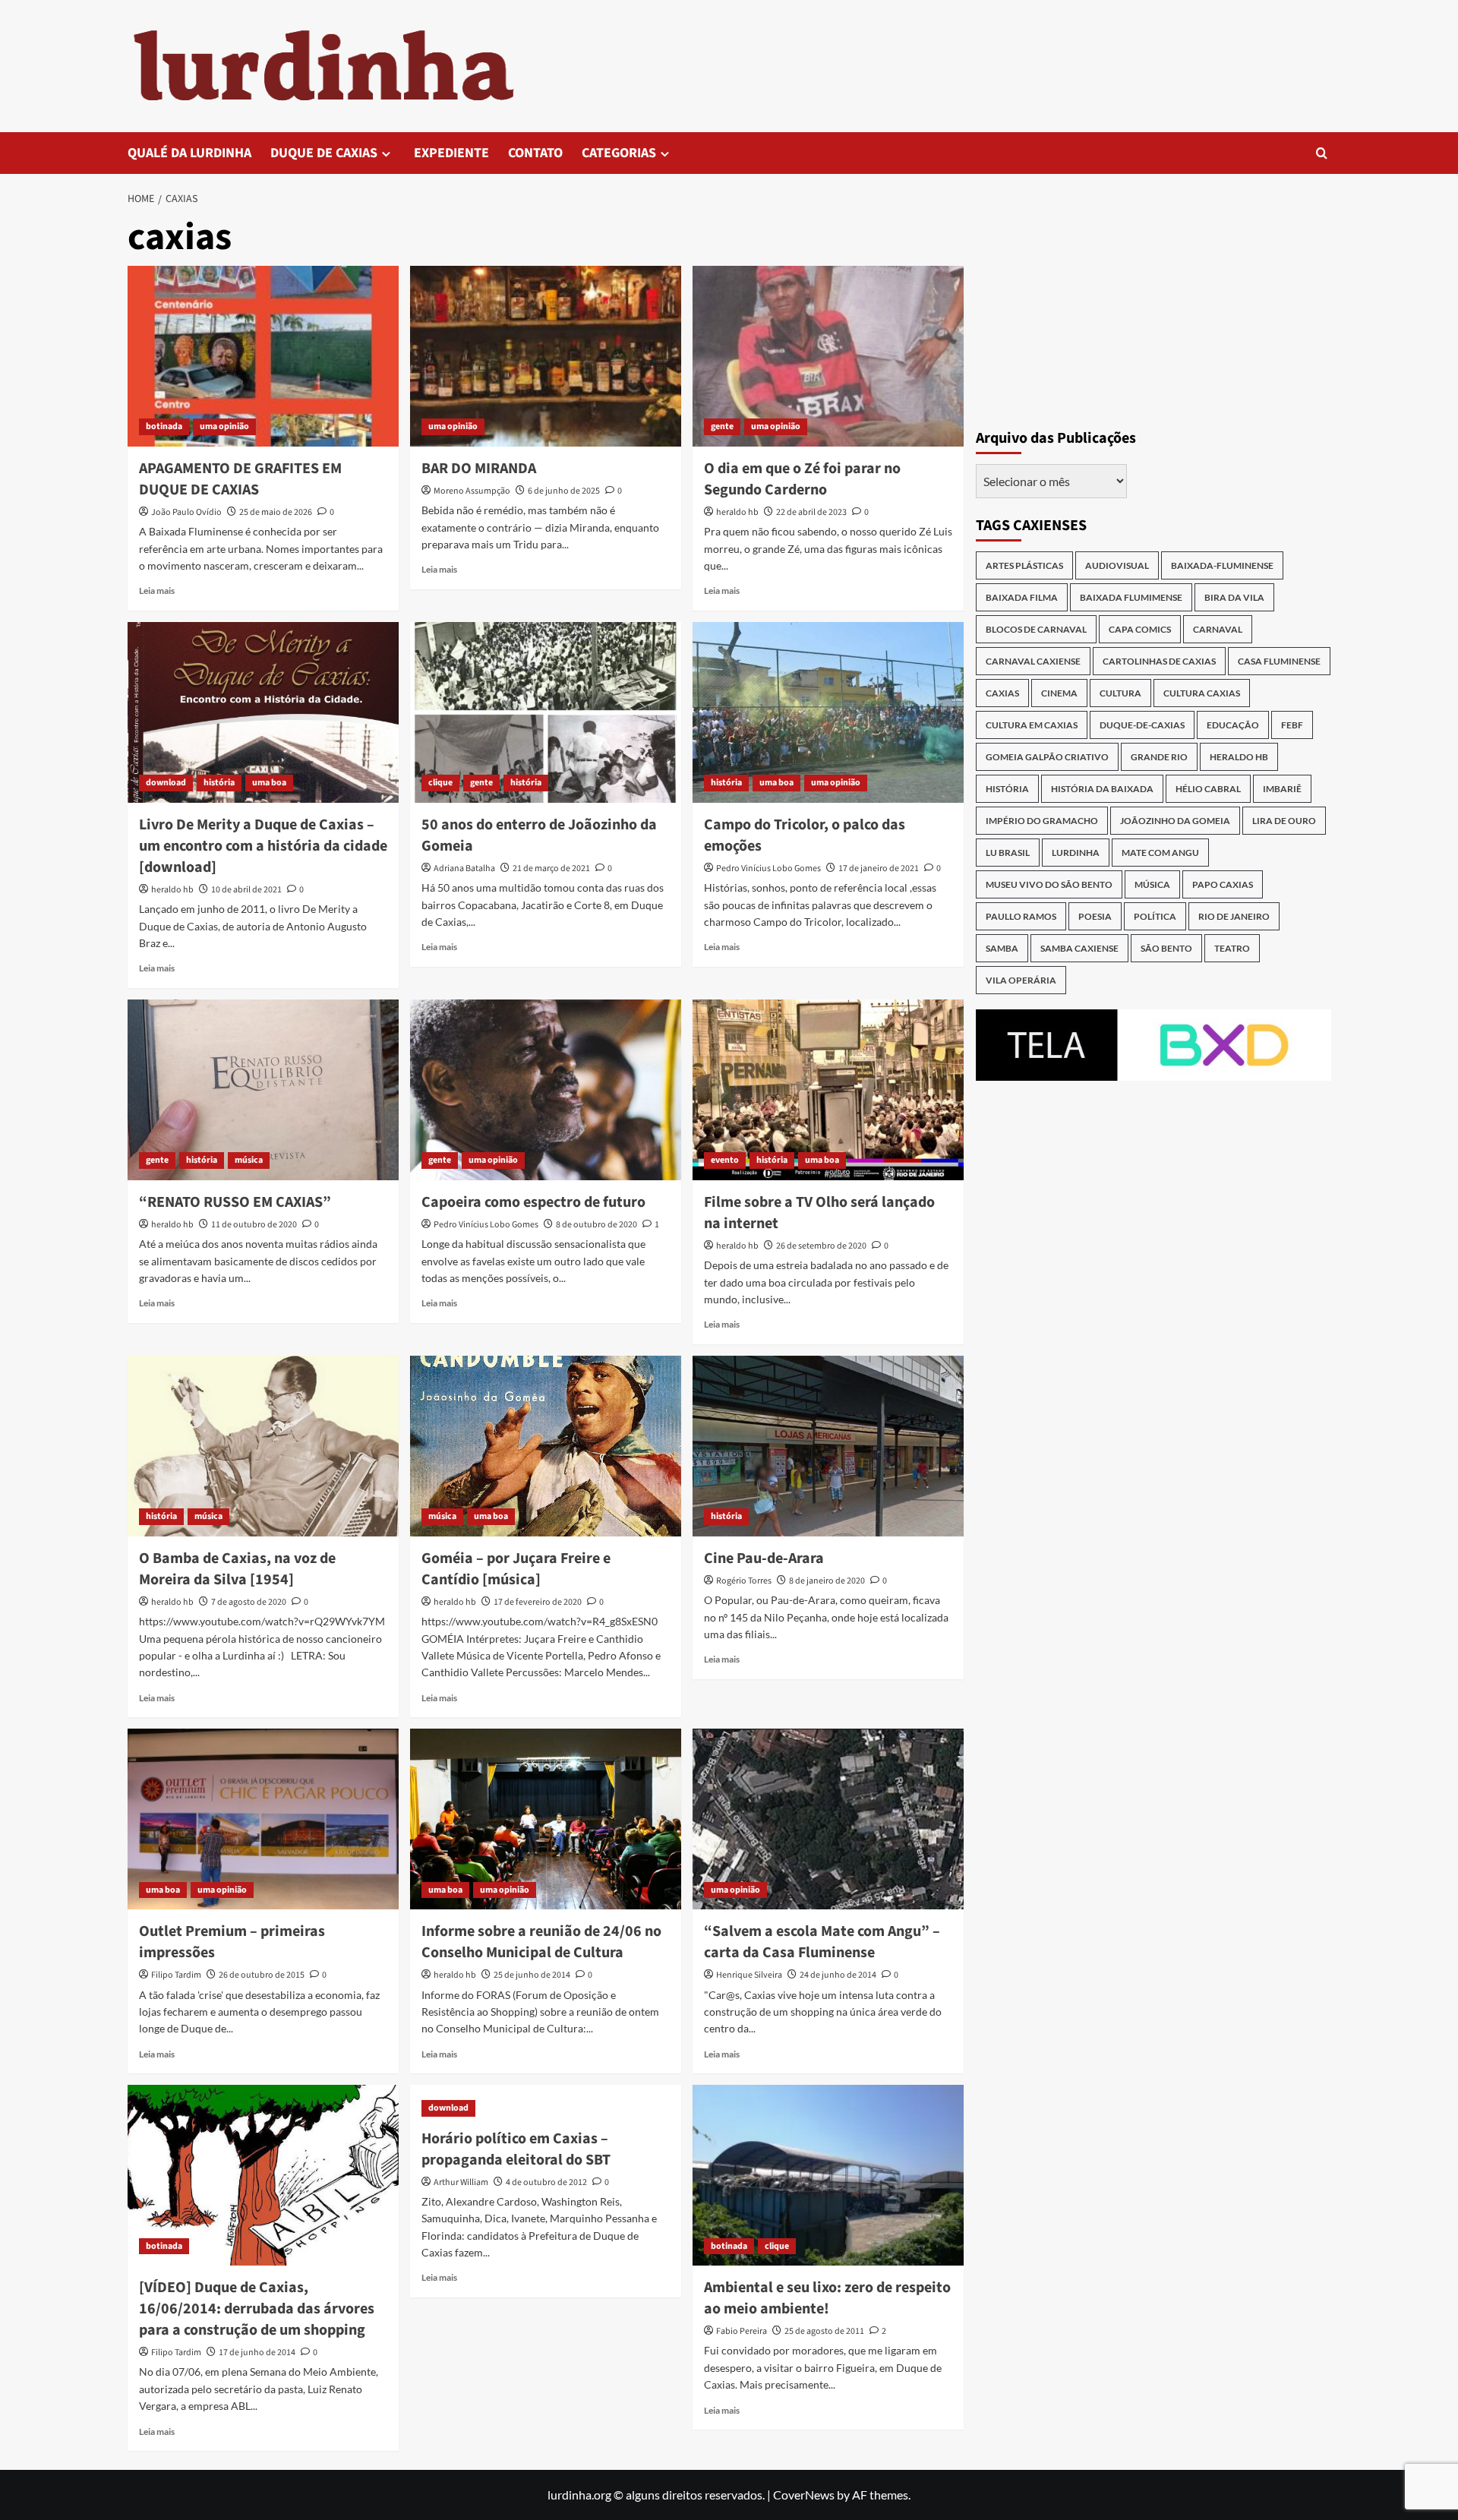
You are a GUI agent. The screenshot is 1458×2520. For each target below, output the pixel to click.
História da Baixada (1102, 789)
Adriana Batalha (464, 868)
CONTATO (535, 153)
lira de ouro (1284, 821)
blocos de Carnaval (1036, 629)
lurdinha (1076, 853)
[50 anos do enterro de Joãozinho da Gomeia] (546, 712)
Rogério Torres (744, 1581)
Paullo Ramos (1021, 916)
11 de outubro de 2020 (254, 1225)
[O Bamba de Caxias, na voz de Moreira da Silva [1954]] (263, 1446)
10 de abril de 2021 (246, 890)
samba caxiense (1079, 948)
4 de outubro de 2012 (546, 2182)
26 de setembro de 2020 (821, 1246)
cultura (1120, 693)
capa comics (1140, 629)
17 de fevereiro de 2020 (538, 1602)
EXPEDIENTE (451, 153)
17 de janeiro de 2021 (879, 868)
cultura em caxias (1032, 725)
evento (725, 1160)
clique (440, 783)
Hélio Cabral (1208, 789)
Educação (1233, 725)
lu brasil (1008, 853)
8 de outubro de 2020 (596, 1225)
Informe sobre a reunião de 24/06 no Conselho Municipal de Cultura (541, 1942)
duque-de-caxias (1142, 725)
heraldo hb (737, 512)
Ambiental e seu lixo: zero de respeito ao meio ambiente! (827, 2298)
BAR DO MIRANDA (479, 469)
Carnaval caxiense (1033, 661)
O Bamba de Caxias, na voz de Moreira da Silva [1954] (237, 1569)
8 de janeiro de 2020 (827, 1581)
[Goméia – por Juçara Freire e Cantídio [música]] (546, 1446)
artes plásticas (1024, 565)
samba (1002, 948)
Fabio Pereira (742, 2331)
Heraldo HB (1239, 757)
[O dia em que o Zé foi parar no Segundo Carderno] (828, 356)
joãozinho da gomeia (1175, 821)
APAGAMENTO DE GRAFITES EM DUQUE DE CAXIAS (240, 479)
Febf (1292, 725)
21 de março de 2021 (551, 868)
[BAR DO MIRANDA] (546, 356)
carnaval (1218, 629)
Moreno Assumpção (472, 491)
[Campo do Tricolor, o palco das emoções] (828, 712)
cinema (1059, 693)
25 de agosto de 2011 (824, 2331)
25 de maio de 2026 (276, 512)
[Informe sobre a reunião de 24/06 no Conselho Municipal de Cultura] (546, 1819)
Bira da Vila (1234, 597)
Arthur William (461, 2182)
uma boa (269, 783)
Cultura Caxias (1202, 693)
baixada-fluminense (1222, 565)
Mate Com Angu (1160, 853)
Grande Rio (1159, 757)
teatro (1232, 948)
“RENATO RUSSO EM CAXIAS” (235, 1202)
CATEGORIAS (619, 153)
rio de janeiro (1234, 916)
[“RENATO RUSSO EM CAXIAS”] (263, 1090)
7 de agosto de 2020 (249, 1602)
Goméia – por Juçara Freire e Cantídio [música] (516, 1569)
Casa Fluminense (1279, 661)
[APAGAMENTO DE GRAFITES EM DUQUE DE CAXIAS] (263, 356)
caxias (1002, 693)
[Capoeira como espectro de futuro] (546, 1090)
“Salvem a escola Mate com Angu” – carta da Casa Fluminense (822, 1942)
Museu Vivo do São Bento (1049, 884)
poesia (1095, 916)
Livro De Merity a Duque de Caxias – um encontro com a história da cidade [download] (263, 846)
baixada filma (1022, 597)
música (249, 1160)
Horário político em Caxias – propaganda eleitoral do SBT (516, 2149)
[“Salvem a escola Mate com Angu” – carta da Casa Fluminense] (828, 1819)
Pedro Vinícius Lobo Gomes (768, 868)
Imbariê (1282, 789)
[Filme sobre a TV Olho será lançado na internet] (828, 1090)
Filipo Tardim (176, 1975)
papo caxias (1223, 884)
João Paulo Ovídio (186, 512)
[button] (1322, 153)
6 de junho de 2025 (564, 491)
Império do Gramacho (1042, 821)
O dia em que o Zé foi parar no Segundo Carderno (802, 479)
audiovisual (1117, 565)
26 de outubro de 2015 (262, 1975)
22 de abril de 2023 (811, 512)
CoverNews (804, 2495)
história (219, 783)
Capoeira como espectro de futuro (533, 1202)
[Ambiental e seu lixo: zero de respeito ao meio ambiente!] (828, 2175)
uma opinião (224, 426)
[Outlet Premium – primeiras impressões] (263, 1819)
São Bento (1166, 948)
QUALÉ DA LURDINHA (189, 153)
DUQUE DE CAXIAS (324, 153)
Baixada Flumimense (1131, 597)
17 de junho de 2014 (257, 2353)
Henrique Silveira (749, 1975)
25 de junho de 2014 (532, 1975)
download (166, 783)
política (1155, 916)
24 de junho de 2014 (838, 1975)
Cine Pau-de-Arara (764, 1558)
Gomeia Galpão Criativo (1047, 757)
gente (722, 426)
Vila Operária (1021, 980)
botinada (164, 426)
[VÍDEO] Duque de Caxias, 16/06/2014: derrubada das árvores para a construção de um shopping (257, 2309)
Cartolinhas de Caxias (1159, 661)
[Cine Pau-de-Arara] (828, 1446)
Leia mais (157, 591)
